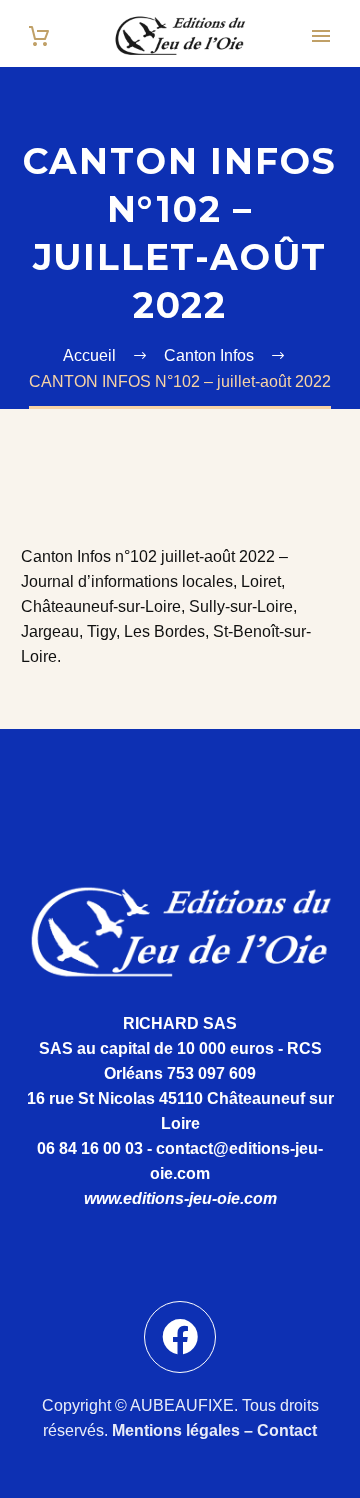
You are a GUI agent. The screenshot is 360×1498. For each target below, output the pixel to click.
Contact (287, 1430)
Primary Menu (321, 36)
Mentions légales (176, 1430)
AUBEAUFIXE (182, 1405)
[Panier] (39, 36)
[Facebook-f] (180, 1337)
